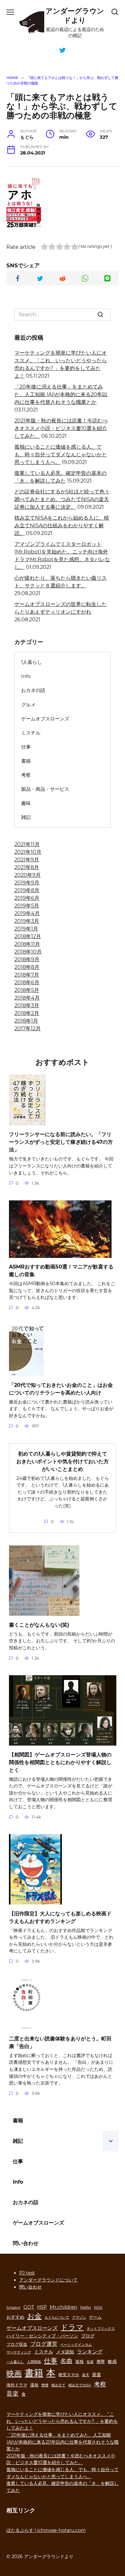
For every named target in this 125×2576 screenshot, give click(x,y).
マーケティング (19, 2352)
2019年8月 (27, 890)
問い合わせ (26, 2243)
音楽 (13, 2393)
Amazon (13, 2308)
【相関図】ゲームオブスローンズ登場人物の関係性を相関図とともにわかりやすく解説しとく (60, 1762)
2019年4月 (27, 913)
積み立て (58, 2385)
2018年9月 (27, 959)
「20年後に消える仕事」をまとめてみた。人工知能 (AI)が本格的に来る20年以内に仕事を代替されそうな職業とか (61, 394)
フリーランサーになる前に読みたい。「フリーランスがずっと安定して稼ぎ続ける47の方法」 (61, 1142)
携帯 (101, 2362)
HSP (42, 2307)
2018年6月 (27, 982)
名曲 (66, 2361)
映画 (14, 2373)
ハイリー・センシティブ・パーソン (42, 2336)
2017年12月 (28, 1029)
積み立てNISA (80, 2385)
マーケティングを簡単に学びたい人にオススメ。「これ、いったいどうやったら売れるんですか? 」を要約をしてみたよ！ (62, 2421)
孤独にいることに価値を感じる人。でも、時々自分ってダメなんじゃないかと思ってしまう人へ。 (61, 455)
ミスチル (31, 733)
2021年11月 (27, 844)
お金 (34, 2316)
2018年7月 (27, 975)
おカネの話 (33, 690)
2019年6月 (27, 898)
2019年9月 (27, 883)
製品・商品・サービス (45, 789)
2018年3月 (27, 1005)
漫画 (34, 2385)
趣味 (26, 803)
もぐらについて (57, 2317)
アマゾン (79, 2317)
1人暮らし (32, 662)
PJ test (27, 2273)
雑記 (26, 817)
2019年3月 (27, 921)
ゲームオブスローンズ (45, 719)
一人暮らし (15, 2362)
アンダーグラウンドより (75, 16)
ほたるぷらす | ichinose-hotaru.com (46, 2530)
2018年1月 (26, 1021)
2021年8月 (27, 867)
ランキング (90, 2352)
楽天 (86, 2375)
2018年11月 (27, 944)
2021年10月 (28, 852)
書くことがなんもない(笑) (39, 1625)
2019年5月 (27, 906)
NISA (98, 2308)
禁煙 (45, 2385)
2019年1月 (26, 929)
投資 (90, 2362)
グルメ (28, 705)
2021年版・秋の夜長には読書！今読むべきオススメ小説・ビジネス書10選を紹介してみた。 (61, 428)
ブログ (88, 2336)
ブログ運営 (44, 2344)
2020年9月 (28, 875)
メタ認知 (65, 2352)
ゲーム (95, 2317)
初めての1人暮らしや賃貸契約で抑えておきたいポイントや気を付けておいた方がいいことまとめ (63, 1461)
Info (26, 676)
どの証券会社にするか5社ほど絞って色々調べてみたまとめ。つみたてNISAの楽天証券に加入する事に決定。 (62, 499)
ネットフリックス (101, 2329)
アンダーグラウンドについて (48, 2280)
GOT (29, 2307)
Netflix (86, 2308)
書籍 (26, 761)
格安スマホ (69, 2375)
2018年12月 (28, 936)
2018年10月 (28, 952)
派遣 (96, 2375)
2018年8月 (27, 967)
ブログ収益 (17, 2344)
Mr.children (63, 2307)
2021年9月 (27, 860)
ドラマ (72, 2327)
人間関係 (34, 2362)
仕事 (26, 747)
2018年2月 (27, 1013)
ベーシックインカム (76, 2345)
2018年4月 (27, 998)
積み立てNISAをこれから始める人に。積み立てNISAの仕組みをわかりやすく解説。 (62, 526)
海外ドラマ (17, 2385)
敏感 (112, 2361)
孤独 (79, 2362)
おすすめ (15, 2317)
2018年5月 (27, 990)
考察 (26, 775)
